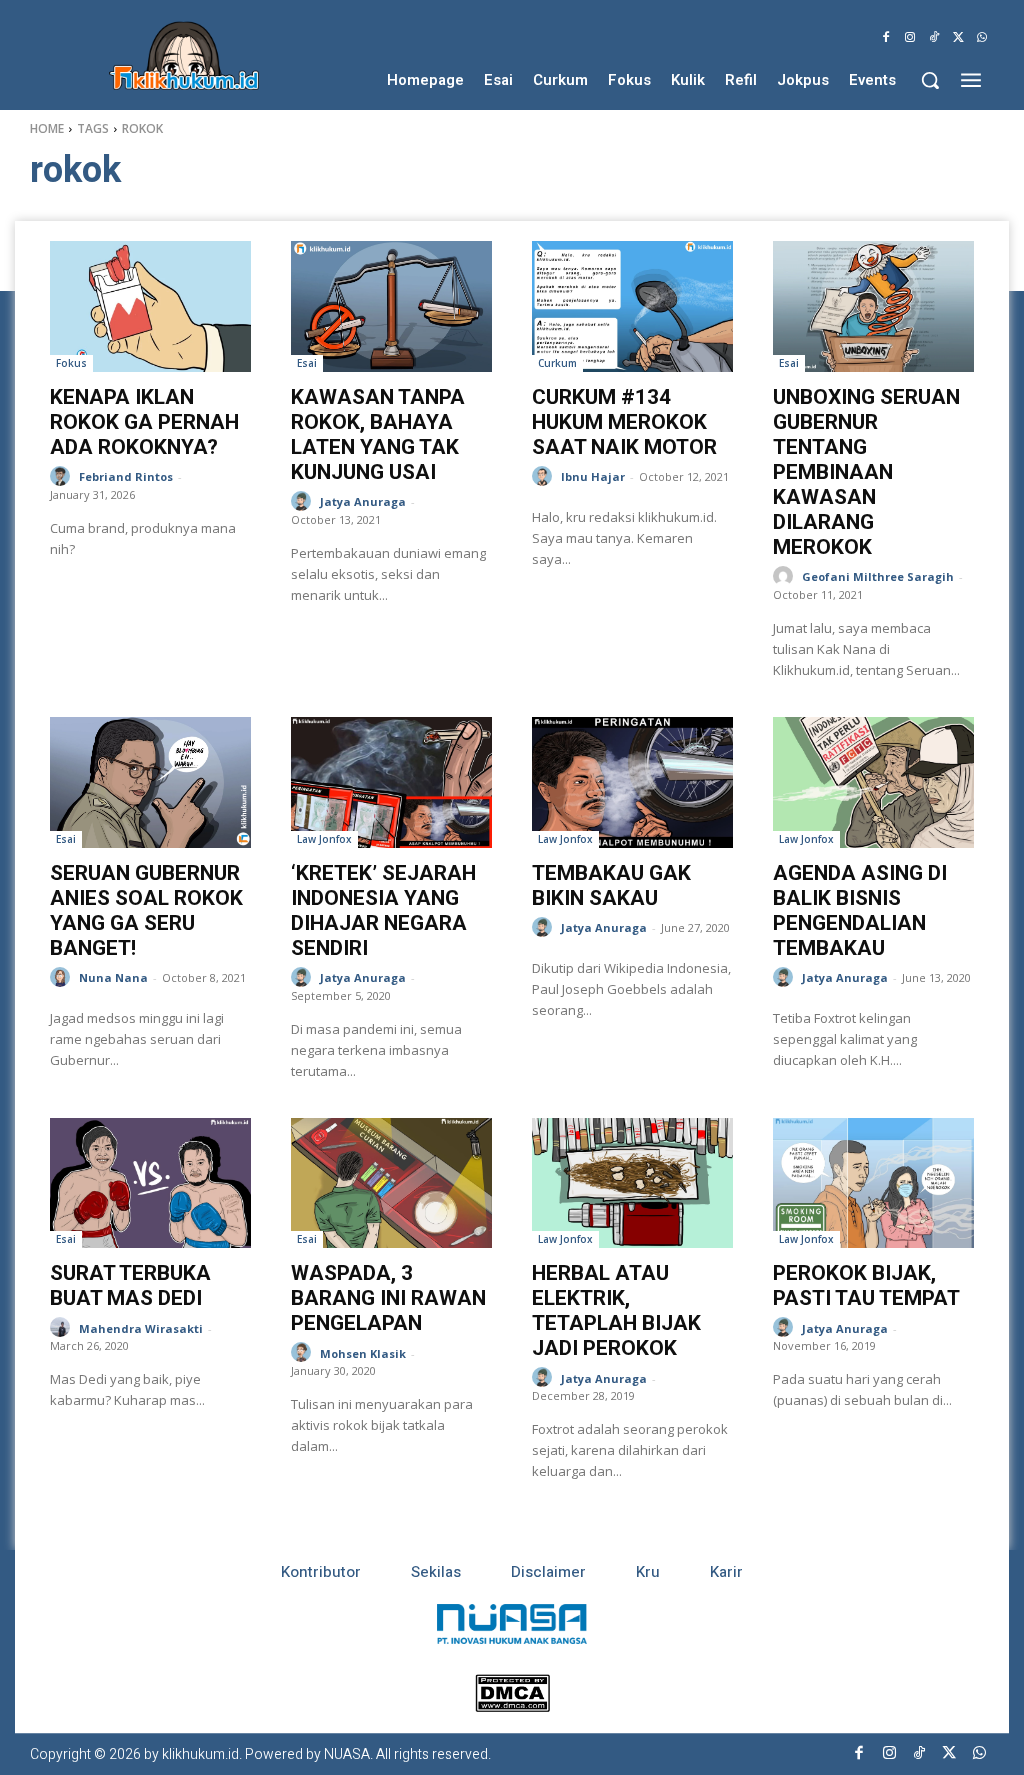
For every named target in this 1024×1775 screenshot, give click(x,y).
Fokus (71, 363)
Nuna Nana (113, 977)
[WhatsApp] (982, 38)
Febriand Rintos (126, 476)
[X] (958, 38)
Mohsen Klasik (363, 1353)
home (47, 128)
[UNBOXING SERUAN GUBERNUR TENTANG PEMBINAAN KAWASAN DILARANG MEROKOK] (873, 306)
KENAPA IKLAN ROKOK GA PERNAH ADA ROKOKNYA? (144, 422)
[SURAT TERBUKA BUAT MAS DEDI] (150, 1183)
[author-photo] (63, 476)
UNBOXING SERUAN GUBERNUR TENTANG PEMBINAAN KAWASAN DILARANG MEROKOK (866, 472)
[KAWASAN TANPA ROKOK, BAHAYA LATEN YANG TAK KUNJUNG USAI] (391, 306)
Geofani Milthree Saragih (878, 576)
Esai (307, 363)
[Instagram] (910, 38)
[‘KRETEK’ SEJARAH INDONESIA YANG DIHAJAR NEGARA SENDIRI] (391, 782)
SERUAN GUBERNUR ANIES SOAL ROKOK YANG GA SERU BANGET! (146, 910)
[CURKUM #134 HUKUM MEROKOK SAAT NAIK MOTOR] (632, 306)
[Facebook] (886, 38)
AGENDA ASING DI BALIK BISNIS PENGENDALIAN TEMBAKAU (860, 910)
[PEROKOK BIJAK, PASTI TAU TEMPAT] (873, 1183)
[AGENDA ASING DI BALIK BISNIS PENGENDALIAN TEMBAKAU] (873, 782)
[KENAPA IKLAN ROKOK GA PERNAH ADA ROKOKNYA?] (150, 306)
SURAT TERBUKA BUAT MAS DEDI (130, 1285)
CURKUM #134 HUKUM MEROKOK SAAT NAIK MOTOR (624, 422)
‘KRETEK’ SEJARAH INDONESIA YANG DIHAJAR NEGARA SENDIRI (383, 910)
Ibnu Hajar (593, 476)
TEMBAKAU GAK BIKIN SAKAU (611, 885)
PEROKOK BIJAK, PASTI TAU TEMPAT (866, 1285)
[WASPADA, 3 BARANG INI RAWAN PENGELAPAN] (391, 1183)
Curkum (557, 363)
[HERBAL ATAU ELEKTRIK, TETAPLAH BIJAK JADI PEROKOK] (632, 1183)
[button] (930, 80)
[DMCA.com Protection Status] (512, 1706)
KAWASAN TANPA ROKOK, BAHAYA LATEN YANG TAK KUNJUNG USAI (378, 434)
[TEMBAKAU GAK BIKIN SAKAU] (632, 782)
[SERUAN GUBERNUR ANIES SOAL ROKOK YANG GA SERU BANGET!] (150, 782)
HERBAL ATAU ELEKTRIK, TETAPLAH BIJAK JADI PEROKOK (616, 1310)
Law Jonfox (324, 839)
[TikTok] (934, 38)
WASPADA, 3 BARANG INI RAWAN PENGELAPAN (388, 1298)
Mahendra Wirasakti (141, 1328)
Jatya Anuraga (363, 501)
